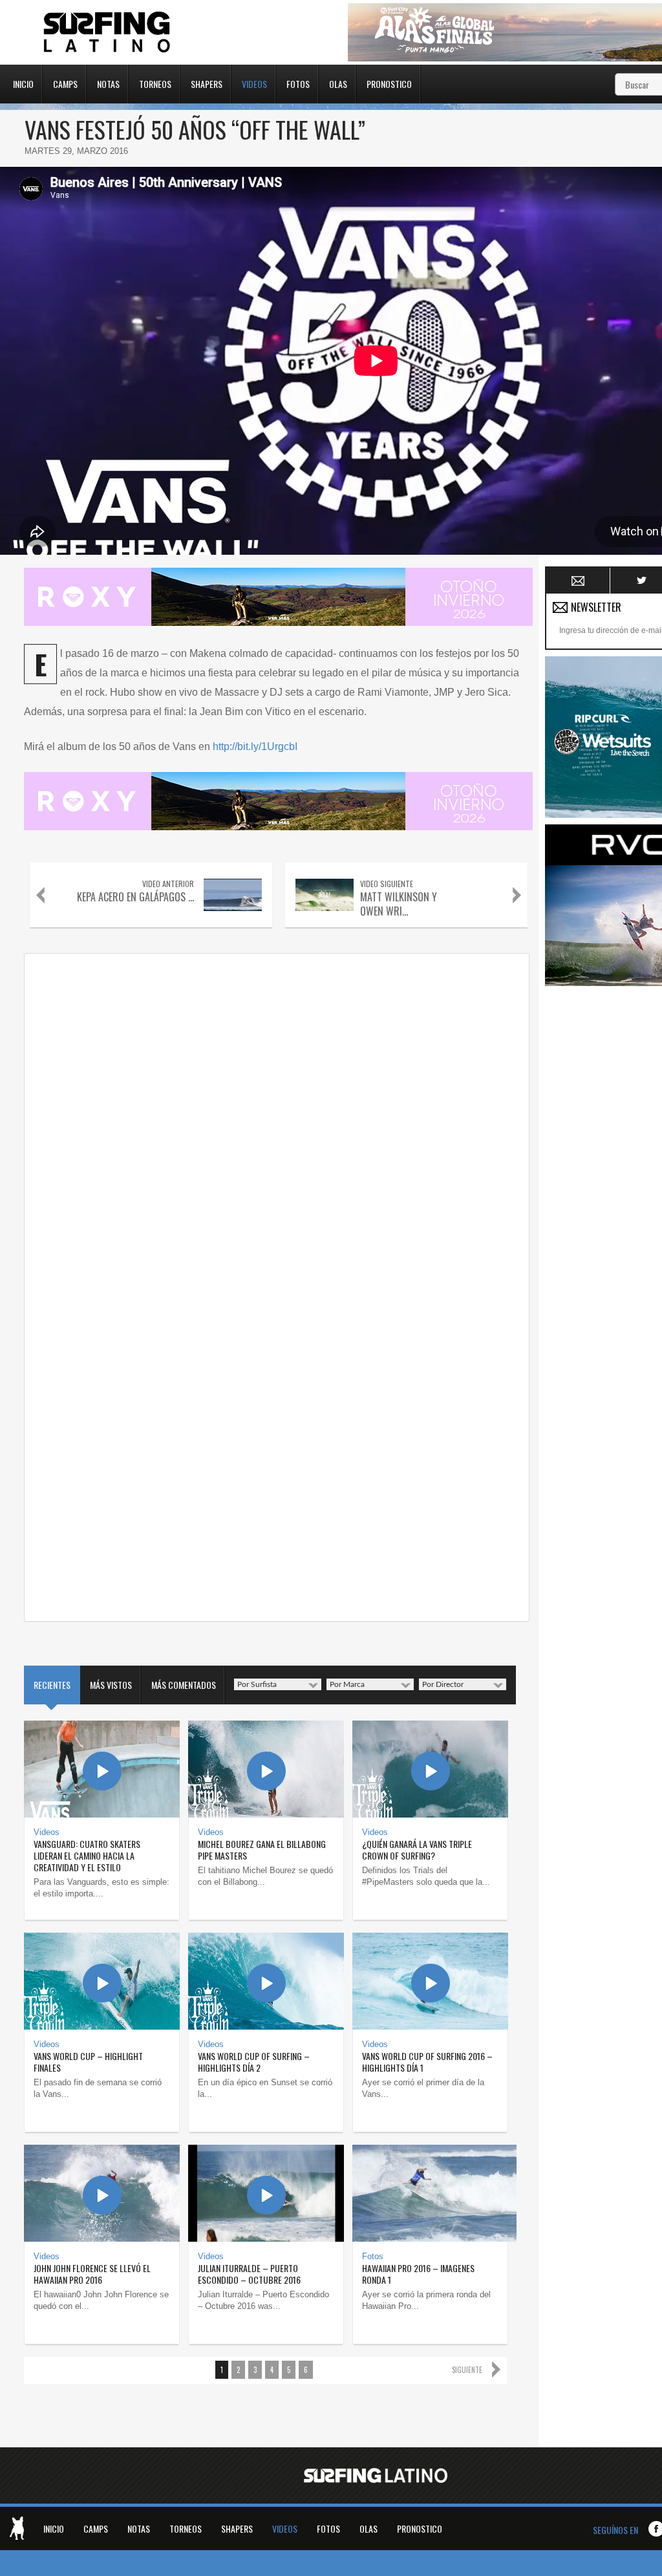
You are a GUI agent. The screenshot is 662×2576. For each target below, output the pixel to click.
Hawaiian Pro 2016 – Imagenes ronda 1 (418, 2274)
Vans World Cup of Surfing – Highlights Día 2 (254, 2062)
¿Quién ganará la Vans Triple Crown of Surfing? (417, 1850)
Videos (254, 83)
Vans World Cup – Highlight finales (88, 2062)
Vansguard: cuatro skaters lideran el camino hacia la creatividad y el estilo (87, 1855)
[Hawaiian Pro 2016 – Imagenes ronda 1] (430, 2193)
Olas (338, 83)
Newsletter (578, 581)
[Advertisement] (603, 1186)
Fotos (298, 83)
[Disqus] (277, 1122)
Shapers (207, 83)
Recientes (52, 1685)
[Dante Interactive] (17, 2528)
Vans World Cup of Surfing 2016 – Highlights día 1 (427, 2062)
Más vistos (111, 1685)
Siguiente (467, 2370)
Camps (65, 83)
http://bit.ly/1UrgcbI (255, 746)
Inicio (23, 83)
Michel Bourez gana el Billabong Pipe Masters (262, 1850)
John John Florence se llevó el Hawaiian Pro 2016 (92, 2274)
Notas (108, 83)
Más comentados (184, 1685)
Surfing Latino (108, 32)
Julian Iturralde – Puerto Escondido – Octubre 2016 (249, 2274)
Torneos (155, 83)
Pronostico (389, 83)
